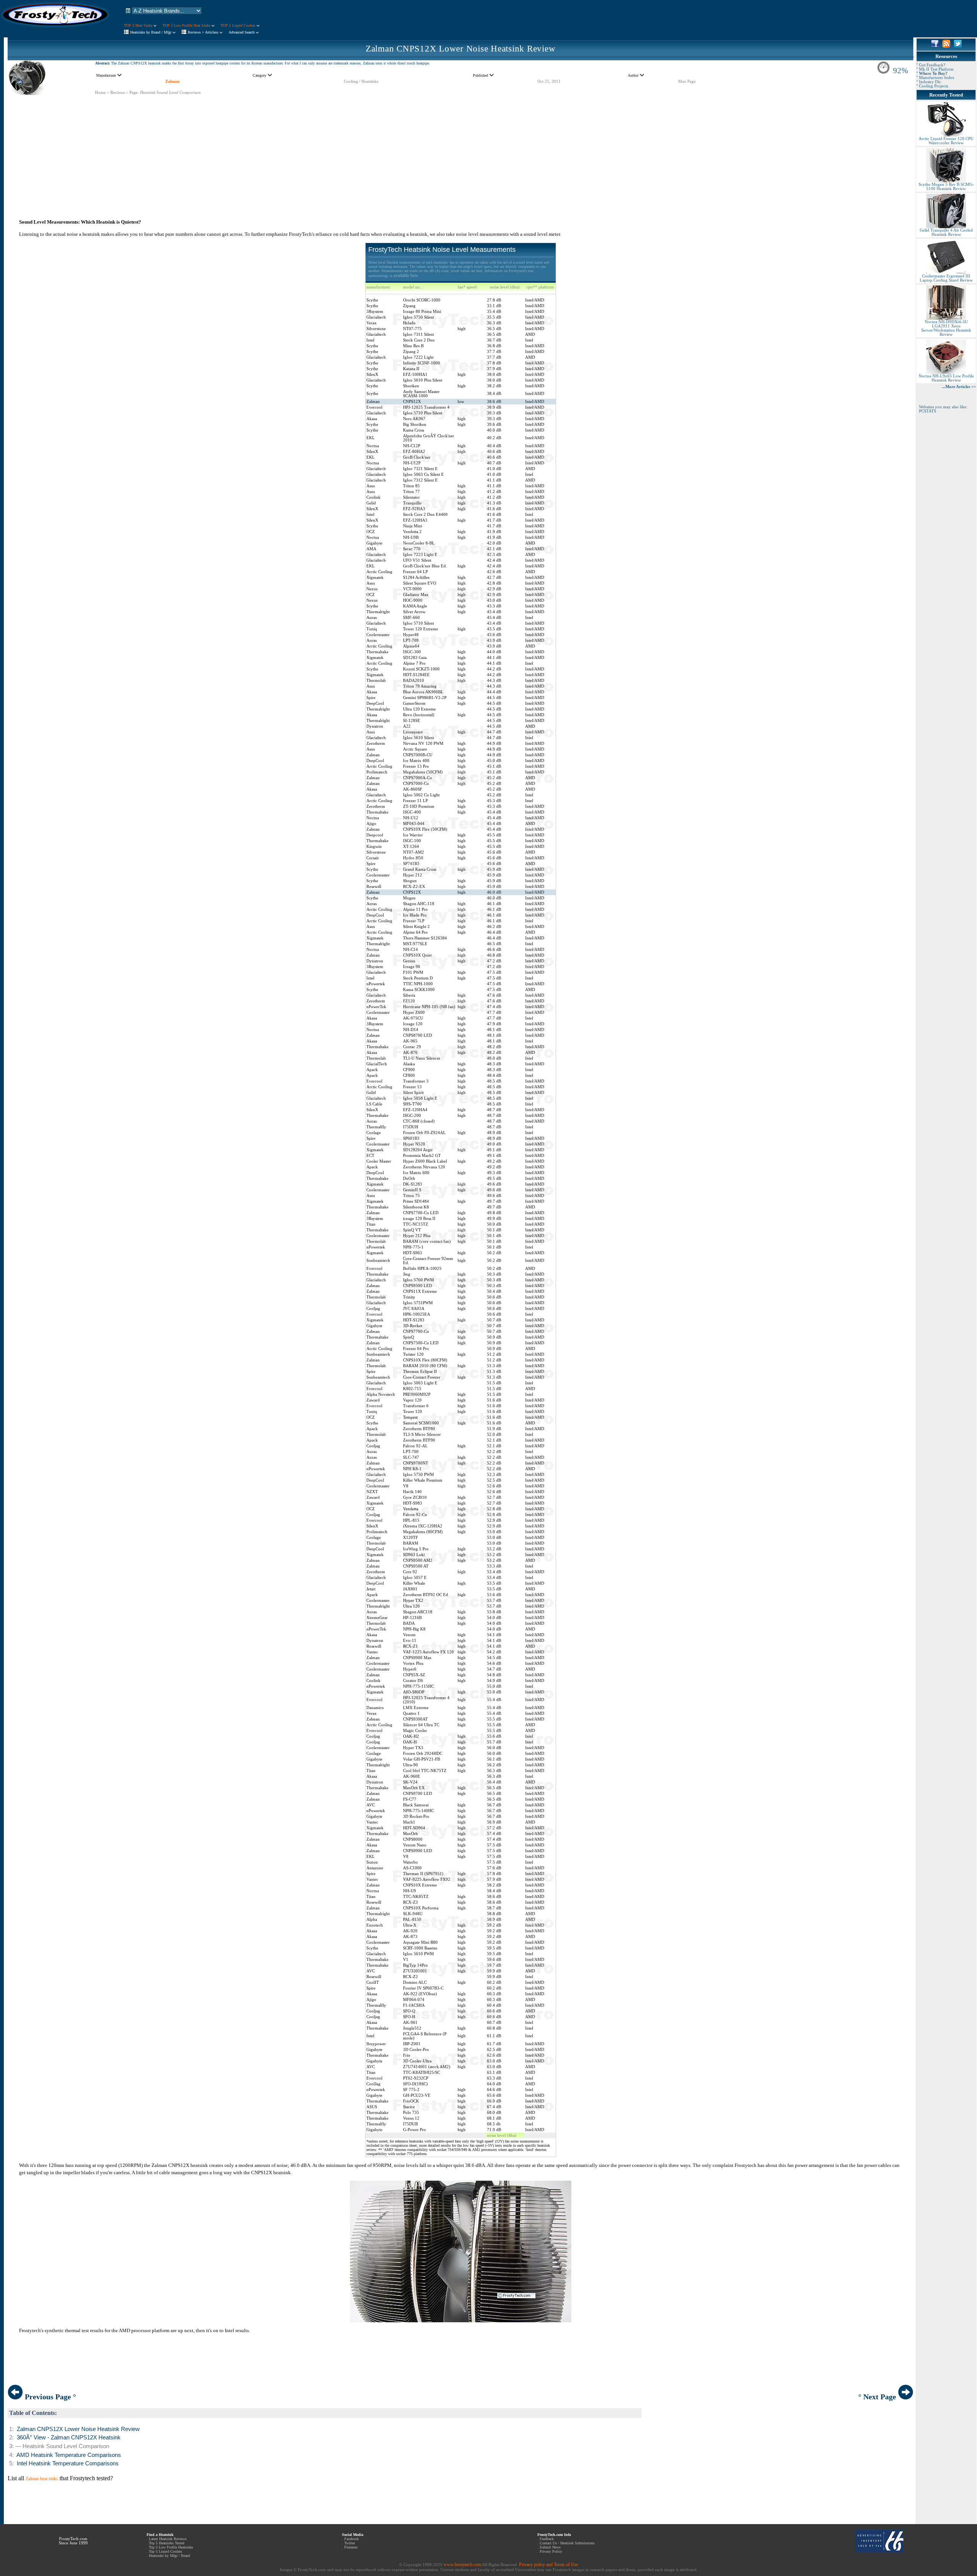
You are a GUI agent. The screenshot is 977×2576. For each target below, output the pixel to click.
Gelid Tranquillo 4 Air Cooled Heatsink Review (946, 232)
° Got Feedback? (931, 65)
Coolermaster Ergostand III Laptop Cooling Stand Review (946, 278)
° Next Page (878, 2397)
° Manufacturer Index (935, 78)
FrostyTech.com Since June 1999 (73, 2541)
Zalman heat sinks (42, 2479)
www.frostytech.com (462, 2565)
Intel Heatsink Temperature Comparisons (68, 2463)
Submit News (550, 2547)
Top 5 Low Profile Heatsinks (171, 2547)
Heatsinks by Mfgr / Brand (169, 2556)
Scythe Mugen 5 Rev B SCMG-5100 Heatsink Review (946, 187)
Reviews (118, 93)
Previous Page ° (49, 2397)
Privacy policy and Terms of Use (549, 2565)
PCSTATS (928, 411)
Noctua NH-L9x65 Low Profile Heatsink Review (946, 378)
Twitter (350, 2543)
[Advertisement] (461, 149)
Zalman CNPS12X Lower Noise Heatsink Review (461, 49)
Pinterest (351, 2547)
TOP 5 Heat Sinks (139, 25)
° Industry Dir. (929, 82)
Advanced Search (242, 32)
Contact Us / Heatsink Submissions (567, 2543)
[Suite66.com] (879, 2551)
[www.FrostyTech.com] (55, 29)
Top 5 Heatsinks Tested (167, 2543)
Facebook (351, 2539)
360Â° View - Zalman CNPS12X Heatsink (69, 2437)
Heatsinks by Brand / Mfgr (151, 32)
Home (100, 93)
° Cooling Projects (932, 86)
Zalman (172, 81)
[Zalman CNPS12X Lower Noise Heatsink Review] (28, 93)
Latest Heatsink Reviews (168, 2539)
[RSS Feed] (946, 46)
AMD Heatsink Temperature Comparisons (69, 2455)
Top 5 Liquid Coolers (165, 2551)
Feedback (547, 2539)
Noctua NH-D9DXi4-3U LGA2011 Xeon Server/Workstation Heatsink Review (946, 328)
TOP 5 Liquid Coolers (239, 25)
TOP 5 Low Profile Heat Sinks (187, 25)
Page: (134, 93)
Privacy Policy (551, 2551)
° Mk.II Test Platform (935, 69)
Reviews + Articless (204, 32)
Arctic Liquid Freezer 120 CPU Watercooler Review (946, 141)
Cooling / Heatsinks (361, 81)
